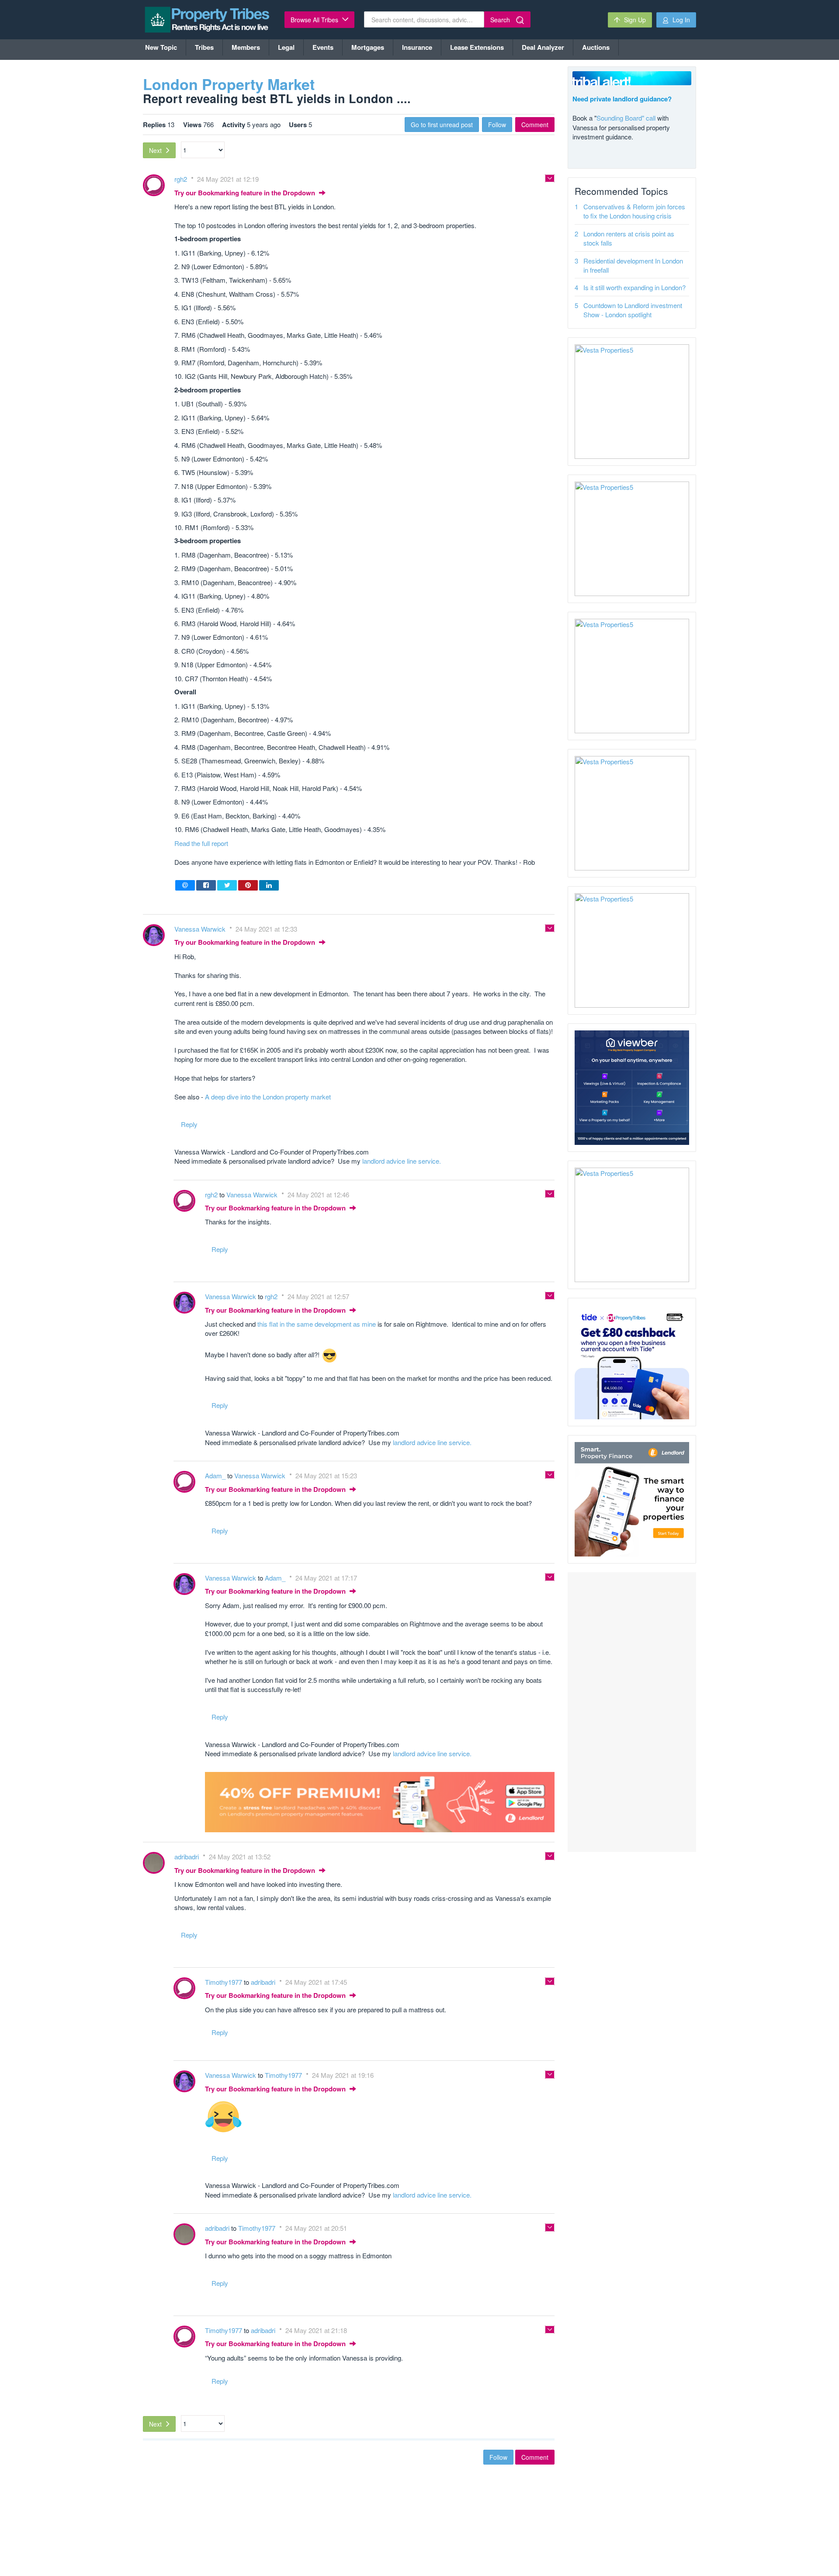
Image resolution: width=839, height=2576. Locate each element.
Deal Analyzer (543, 47)
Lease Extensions (477, 47)
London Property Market (229, 84)
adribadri (187, 1857)
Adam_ (216, 1475)
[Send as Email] (185, 885)
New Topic (161, 47)
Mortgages (368, 47)
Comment (535, 125)
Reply (189, 1124)
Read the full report (201, 843)
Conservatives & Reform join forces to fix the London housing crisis (634, 211)
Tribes (204, 47)
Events (323, 47)
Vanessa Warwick (201, 929)
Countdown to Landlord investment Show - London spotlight (633, 310)
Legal (286, 47)
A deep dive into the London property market (268, 1097)
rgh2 (182, 179)
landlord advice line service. (402, 1161)
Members (246, 47)
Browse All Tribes (315, 20)
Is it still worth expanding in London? (634, 287)
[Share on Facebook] (206, 885)
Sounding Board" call (626, 118)
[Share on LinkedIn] (269, 885)
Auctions (596, 47)
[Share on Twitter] (227, 885)
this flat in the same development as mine (317, 1324)
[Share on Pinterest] (248, 885)
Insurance (417, 47)
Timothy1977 (224, 1982)
